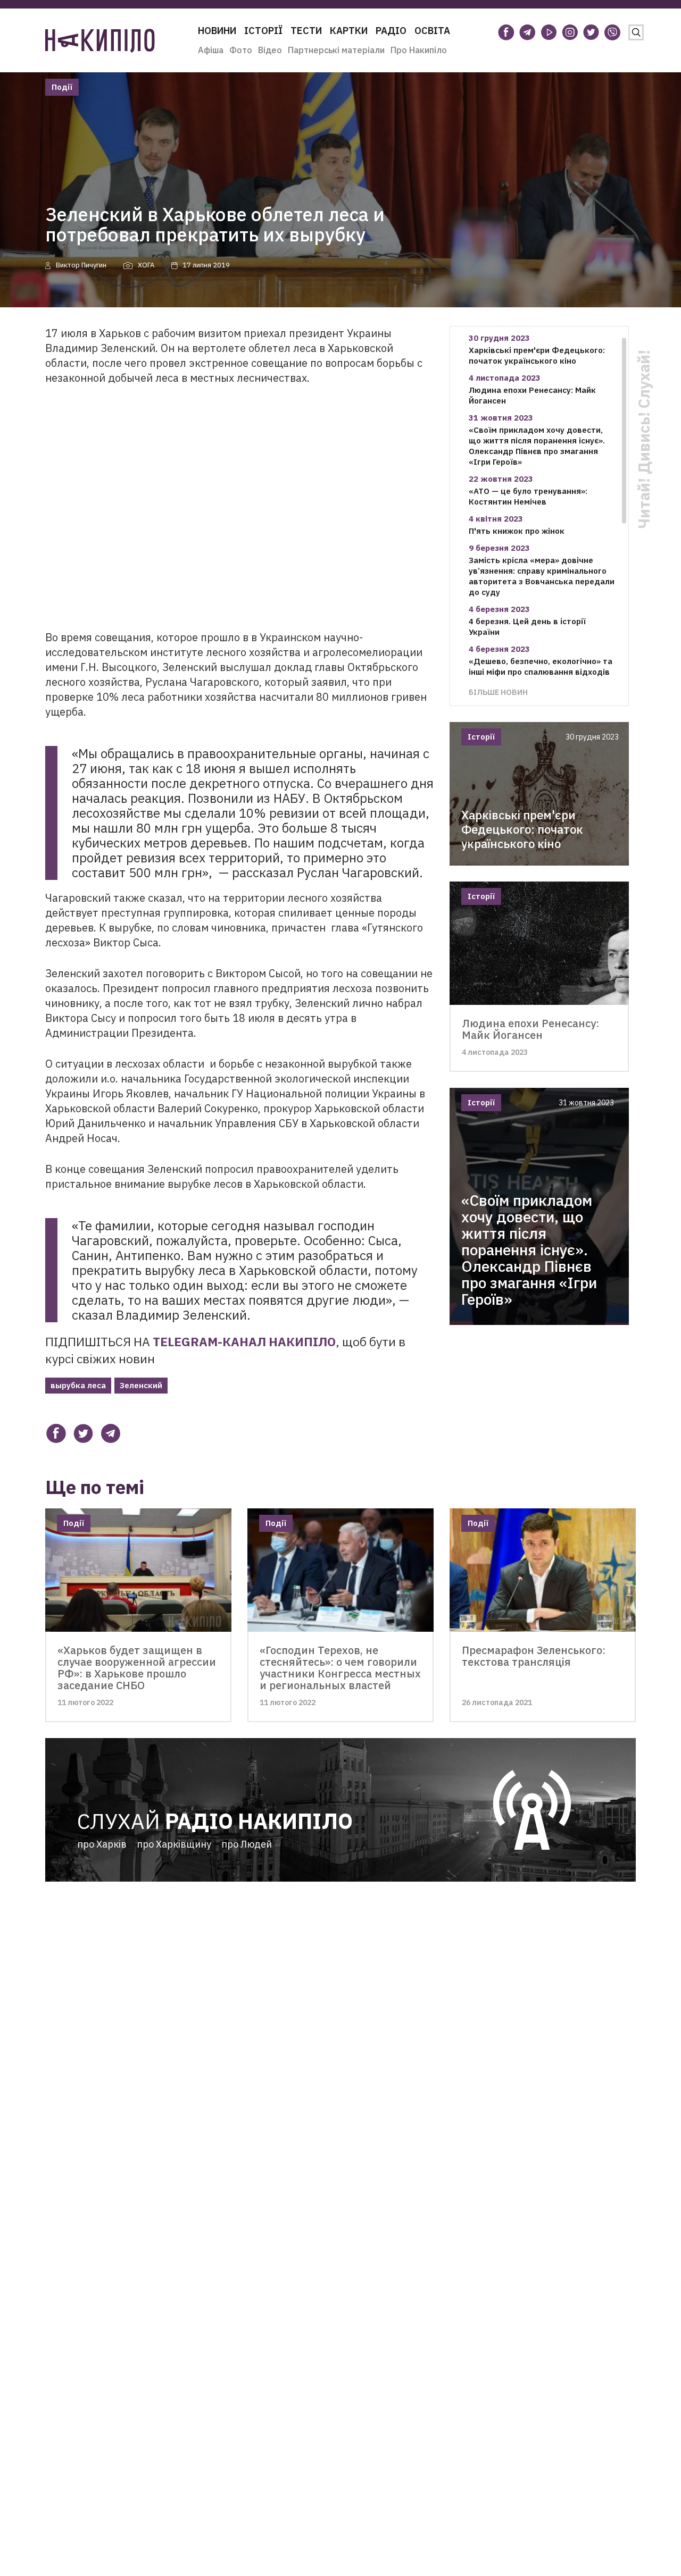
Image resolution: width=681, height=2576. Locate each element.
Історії (263, 31)
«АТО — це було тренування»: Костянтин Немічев (528, 496)
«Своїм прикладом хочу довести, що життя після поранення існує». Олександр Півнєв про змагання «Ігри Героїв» (537, 446)
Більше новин (498, 692)
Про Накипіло (419, 50)
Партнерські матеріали (336, 50)
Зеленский (141, 1385)
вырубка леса (78, 1385)
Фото (241, 50)
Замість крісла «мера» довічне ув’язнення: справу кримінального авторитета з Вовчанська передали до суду (542, 576)
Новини (217, 31)
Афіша (211, 50)
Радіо (391, 31)
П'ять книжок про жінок (517, 531)
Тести (306, 31)
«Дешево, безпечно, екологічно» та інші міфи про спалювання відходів (541, 666)
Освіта (432, 31)
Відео (270, 50)
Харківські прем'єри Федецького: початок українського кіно (537, 355)
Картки (349, 31)
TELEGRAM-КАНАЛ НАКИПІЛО (244, 1341)
